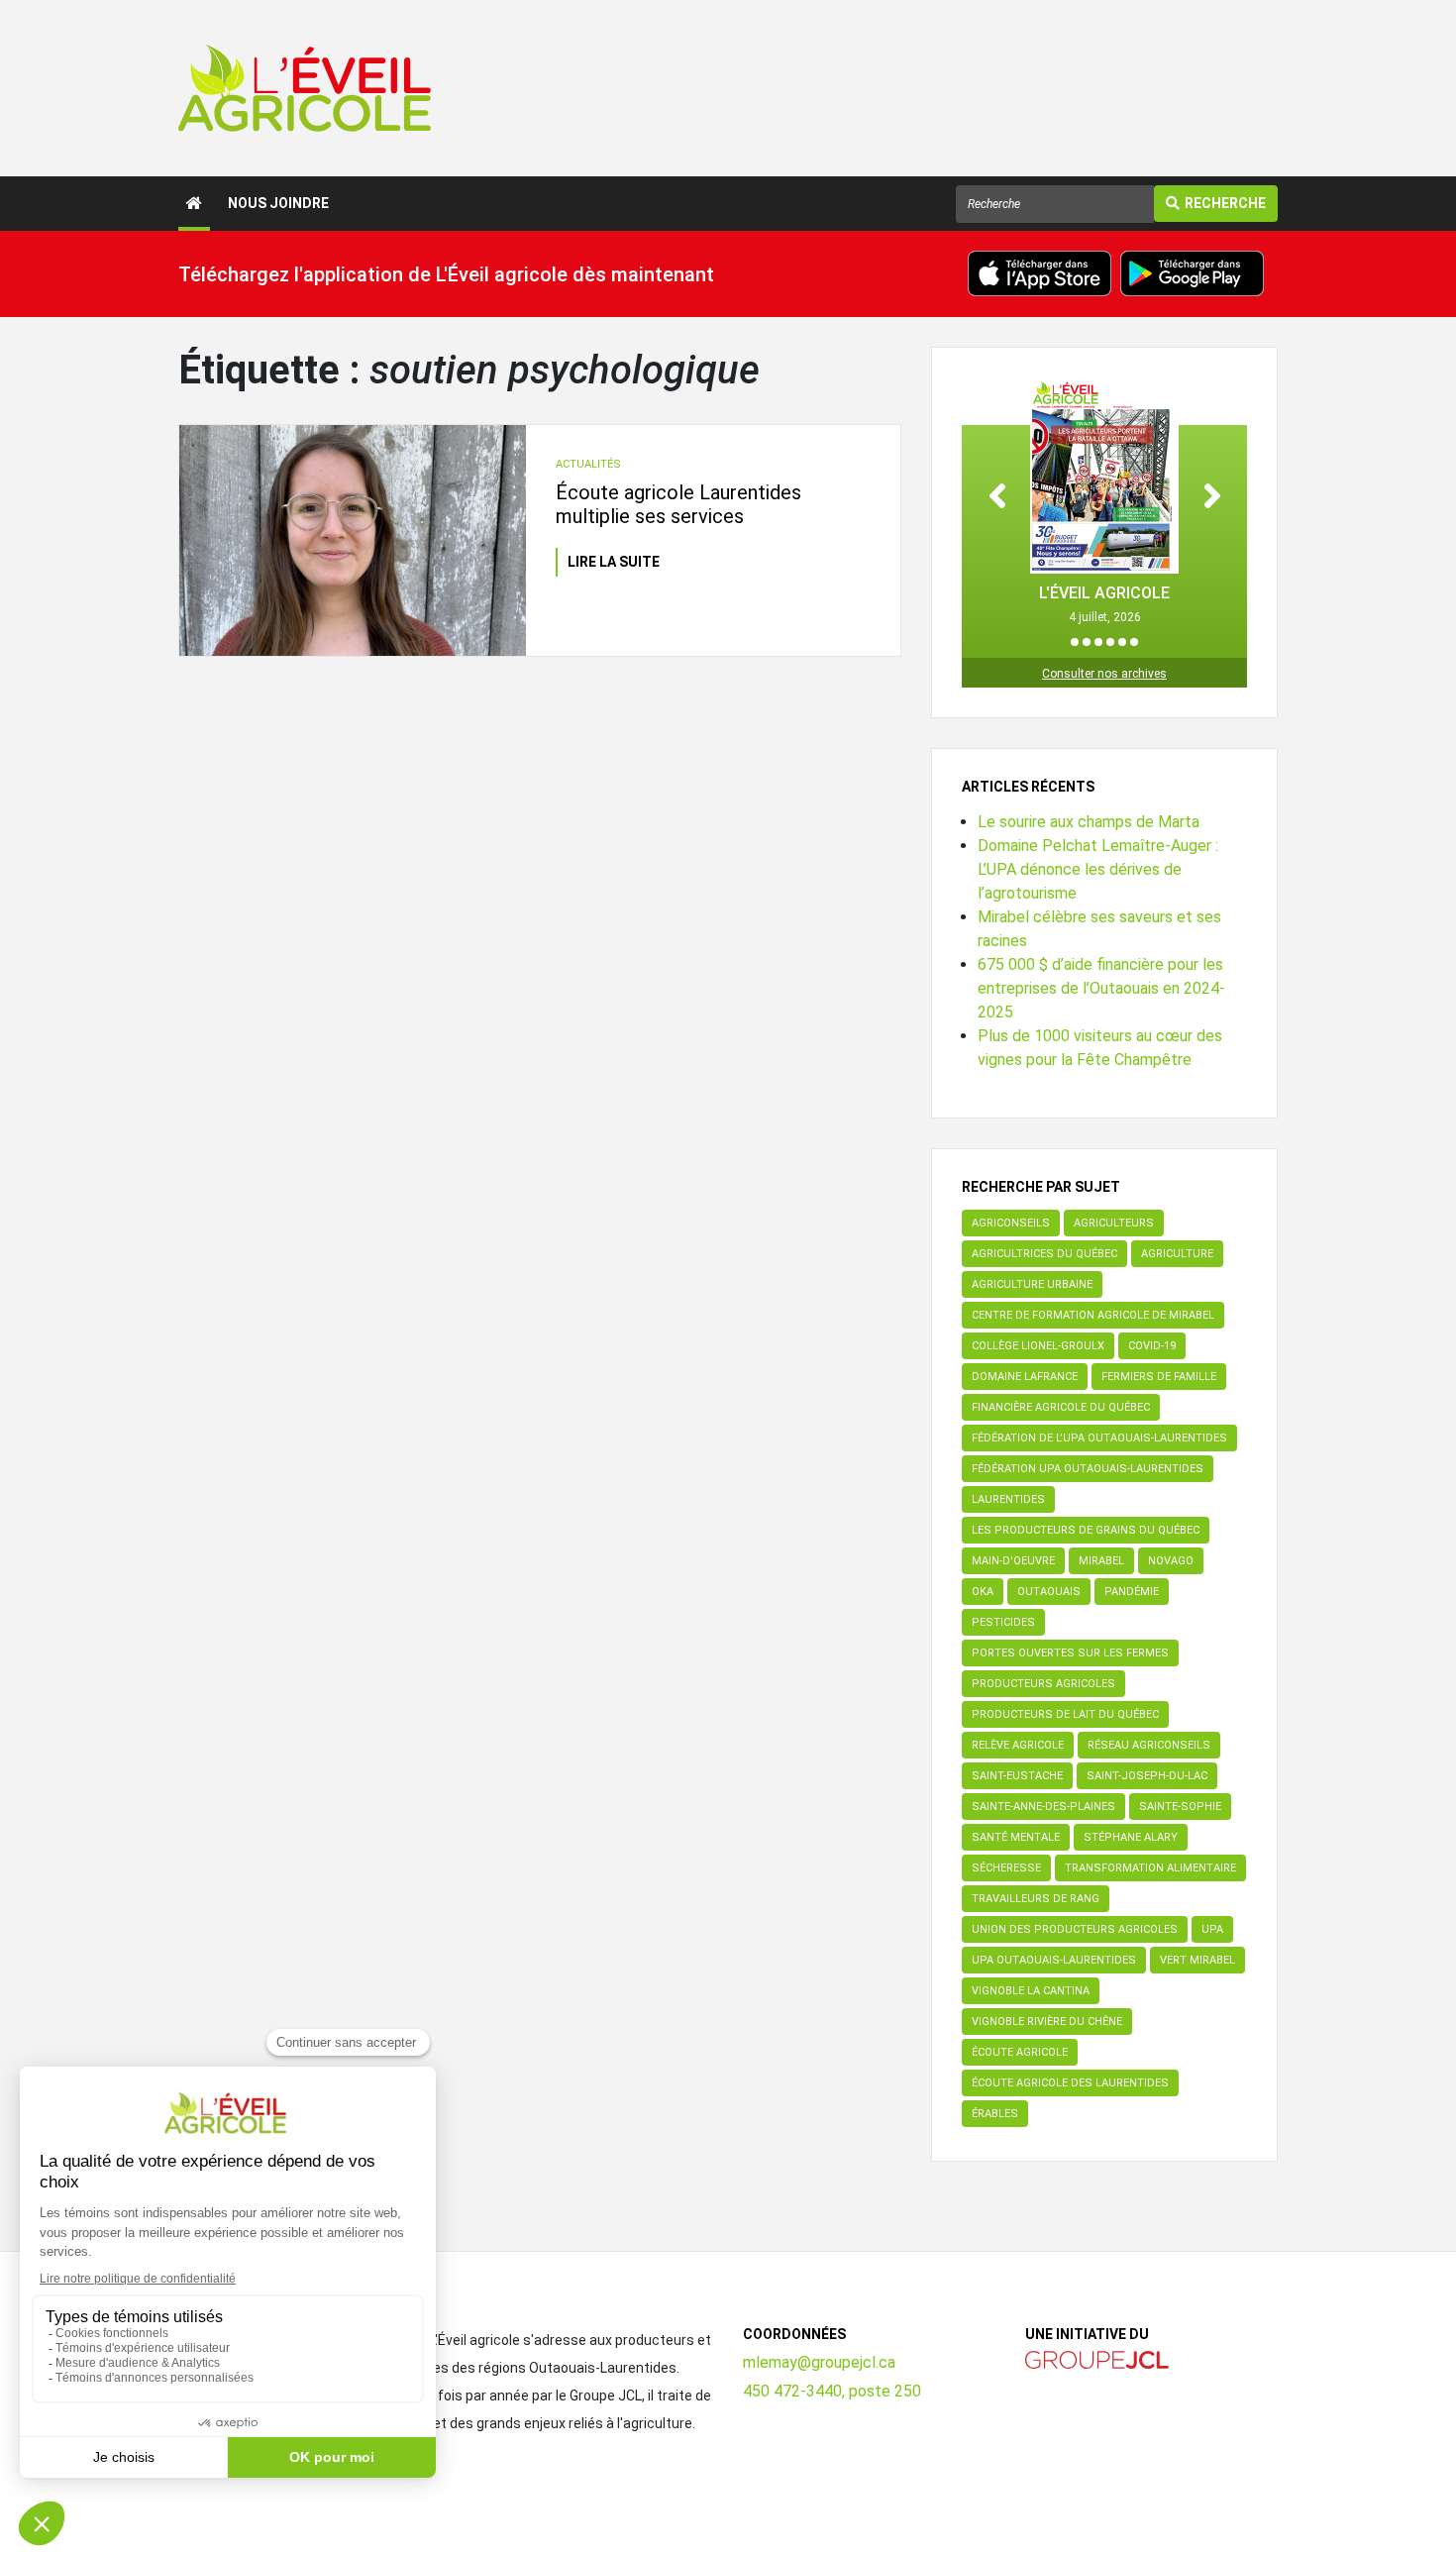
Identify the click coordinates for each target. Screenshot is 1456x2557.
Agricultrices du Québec (1044, 1254)
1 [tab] (1075, 642)
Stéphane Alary (1131, 1837)
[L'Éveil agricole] (305, 88)
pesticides (1003, 1622)
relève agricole (1018, 1745)
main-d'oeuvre (1013, 1561)
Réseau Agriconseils (1149, 1745)
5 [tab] (1122, 642)
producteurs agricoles (1043, 1684)
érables (995, 2114)
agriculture (1177, 1254)
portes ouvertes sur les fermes (1070, 1653)
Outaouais (1049, 1592)
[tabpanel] (1104, 502)
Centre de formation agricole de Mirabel (1093, 1315)
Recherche (1225, 203)
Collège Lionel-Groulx (1038, 1346)
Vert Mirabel (1197, 1960)
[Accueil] (194, 204)
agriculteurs (1114, 1223)
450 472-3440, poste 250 (832, 2391)
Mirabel (1101, 1561)
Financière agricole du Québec (1061, 1407)
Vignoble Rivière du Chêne (1047, 2022)
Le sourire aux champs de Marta (1089, 822)
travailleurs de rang (1036, 1899)
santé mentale (1016, 1837)
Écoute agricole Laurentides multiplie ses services (678, 504)
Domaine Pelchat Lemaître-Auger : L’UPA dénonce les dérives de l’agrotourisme (1098, 869)
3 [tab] (1098, 642)
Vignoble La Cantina (1031, 1991)
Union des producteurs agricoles (1075, 1929)
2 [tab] (1087, 642)
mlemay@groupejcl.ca (819, 2362)
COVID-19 (1152, 1346)
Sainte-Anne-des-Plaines (1043, 1807)
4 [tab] (1110, 642)
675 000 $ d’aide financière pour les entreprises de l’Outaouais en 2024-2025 (1101, 988)
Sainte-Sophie (1180, 1807)
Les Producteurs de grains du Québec (1086, 1530)
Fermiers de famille (1159, 1377)
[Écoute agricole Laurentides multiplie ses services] (353, 540)
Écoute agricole (1020, 2052)
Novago (1171, 1561)
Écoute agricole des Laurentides (1070, 2083)
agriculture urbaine (1032, 1284)
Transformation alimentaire (1150, 1868)
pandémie (1132, 1592)
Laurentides (1008, 1499)
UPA (1212, 1929)
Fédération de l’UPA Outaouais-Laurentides (1099, 1438)
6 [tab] (1134, 642)
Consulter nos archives (1104, 674)
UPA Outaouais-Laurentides (1054, 1960)
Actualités (588, 464)
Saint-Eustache (1017, 1776)
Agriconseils (1011, 1223)
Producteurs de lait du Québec (1065, 1714)
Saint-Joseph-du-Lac (1147, 1776)
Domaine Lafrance (1025, 1377)
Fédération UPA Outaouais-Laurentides (1088, 1469)
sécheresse (1006, 1868)
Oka (983, 1592)
